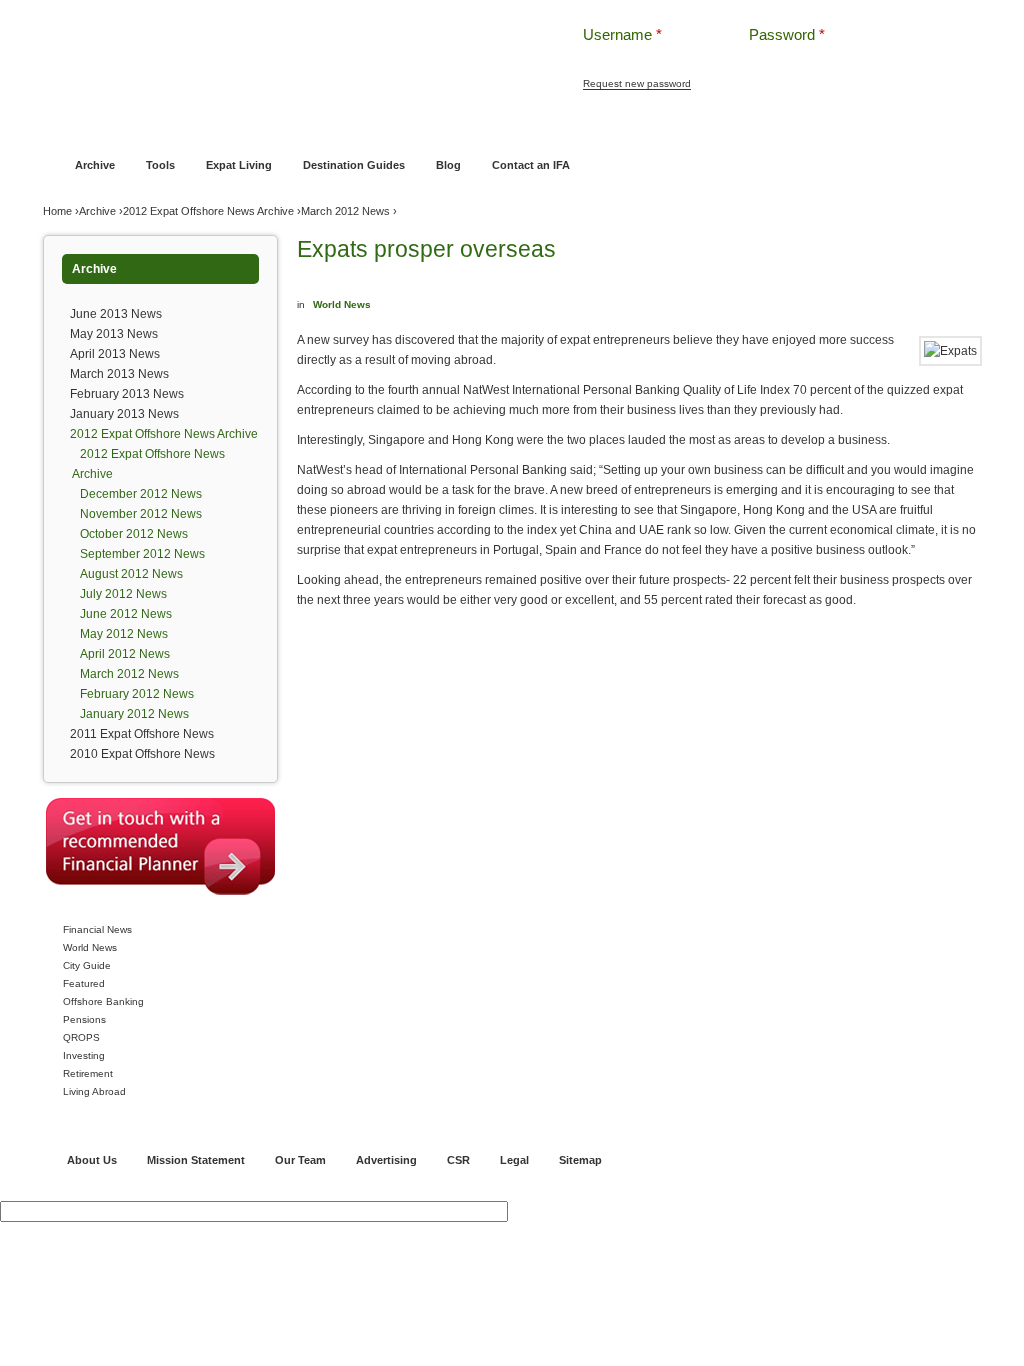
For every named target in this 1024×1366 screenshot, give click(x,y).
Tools (160, 165)
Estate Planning (674, 127)
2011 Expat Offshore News (142, 734)
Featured (84, 983)
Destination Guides (354, 165)
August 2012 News (131, 574)
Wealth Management (564, 127)
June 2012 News (126, 614)
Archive (95, 165)
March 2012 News (345, 211)
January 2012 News (134, 714)
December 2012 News (141, 494)
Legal (514, 1160)
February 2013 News (127, 394)
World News (90, 947)
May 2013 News (114, 334)
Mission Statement (196, 1160)
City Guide (87, 965)
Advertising (386, 1160)
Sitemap (580, 1160)
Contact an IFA (531, 165)
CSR (458, 1160)
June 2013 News (116, 314)
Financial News (97, 929)
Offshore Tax (765, 127)
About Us (92, 1160)
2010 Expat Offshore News (142, 754)
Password (787, 34)
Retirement (88, 1073)
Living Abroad (94, 1091)
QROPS (81, 1037)
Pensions (84, 1019)
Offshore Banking (251, 127)
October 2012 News (134, 534)
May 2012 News (124, 634)
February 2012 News (137, 694)
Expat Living (239, 165)
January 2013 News (124, 414)
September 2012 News (142, 554)
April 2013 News (115, 354)
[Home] (280, 49)
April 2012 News (125, 654)
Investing (84, 1055)
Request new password (637, 83)
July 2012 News (123, 594)
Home (71, 127)
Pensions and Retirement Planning (404, 127)
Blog (448, 165)
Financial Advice (145, 127)
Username (622, 34)
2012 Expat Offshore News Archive (208, 211)
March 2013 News (119, 374)
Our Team (300, 1160)
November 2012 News (141, 514)
